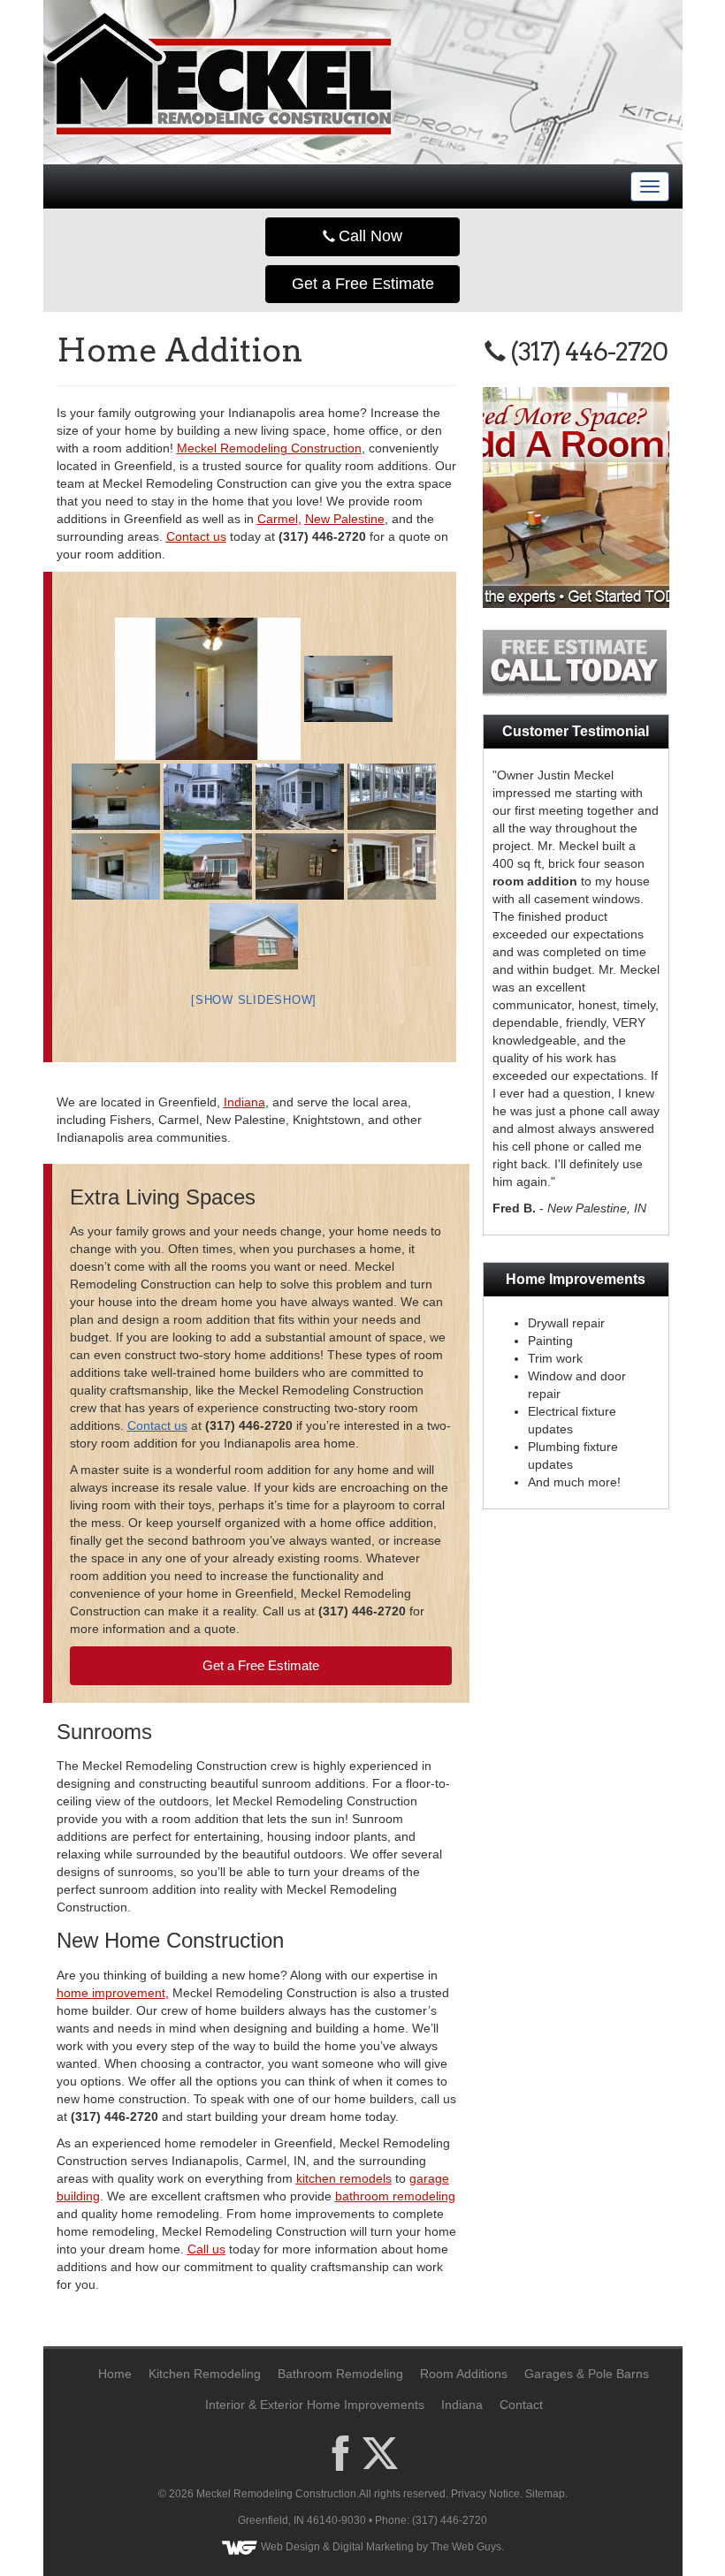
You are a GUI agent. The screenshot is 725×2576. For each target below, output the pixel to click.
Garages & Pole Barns (587, 2374)
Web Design (290, 2547)
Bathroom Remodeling (340, 2374)
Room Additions (464, 2374)
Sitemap (545, 2494)
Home (115, 2374)
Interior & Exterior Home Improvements (315, 2405)
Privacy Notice (485, 2494)
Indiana (462, 2405)
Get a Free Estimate (363, 284)
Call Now (368, 236)
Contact (521, 2405)
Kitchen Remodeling (205, 2374)
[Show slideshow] (254, 1000)
